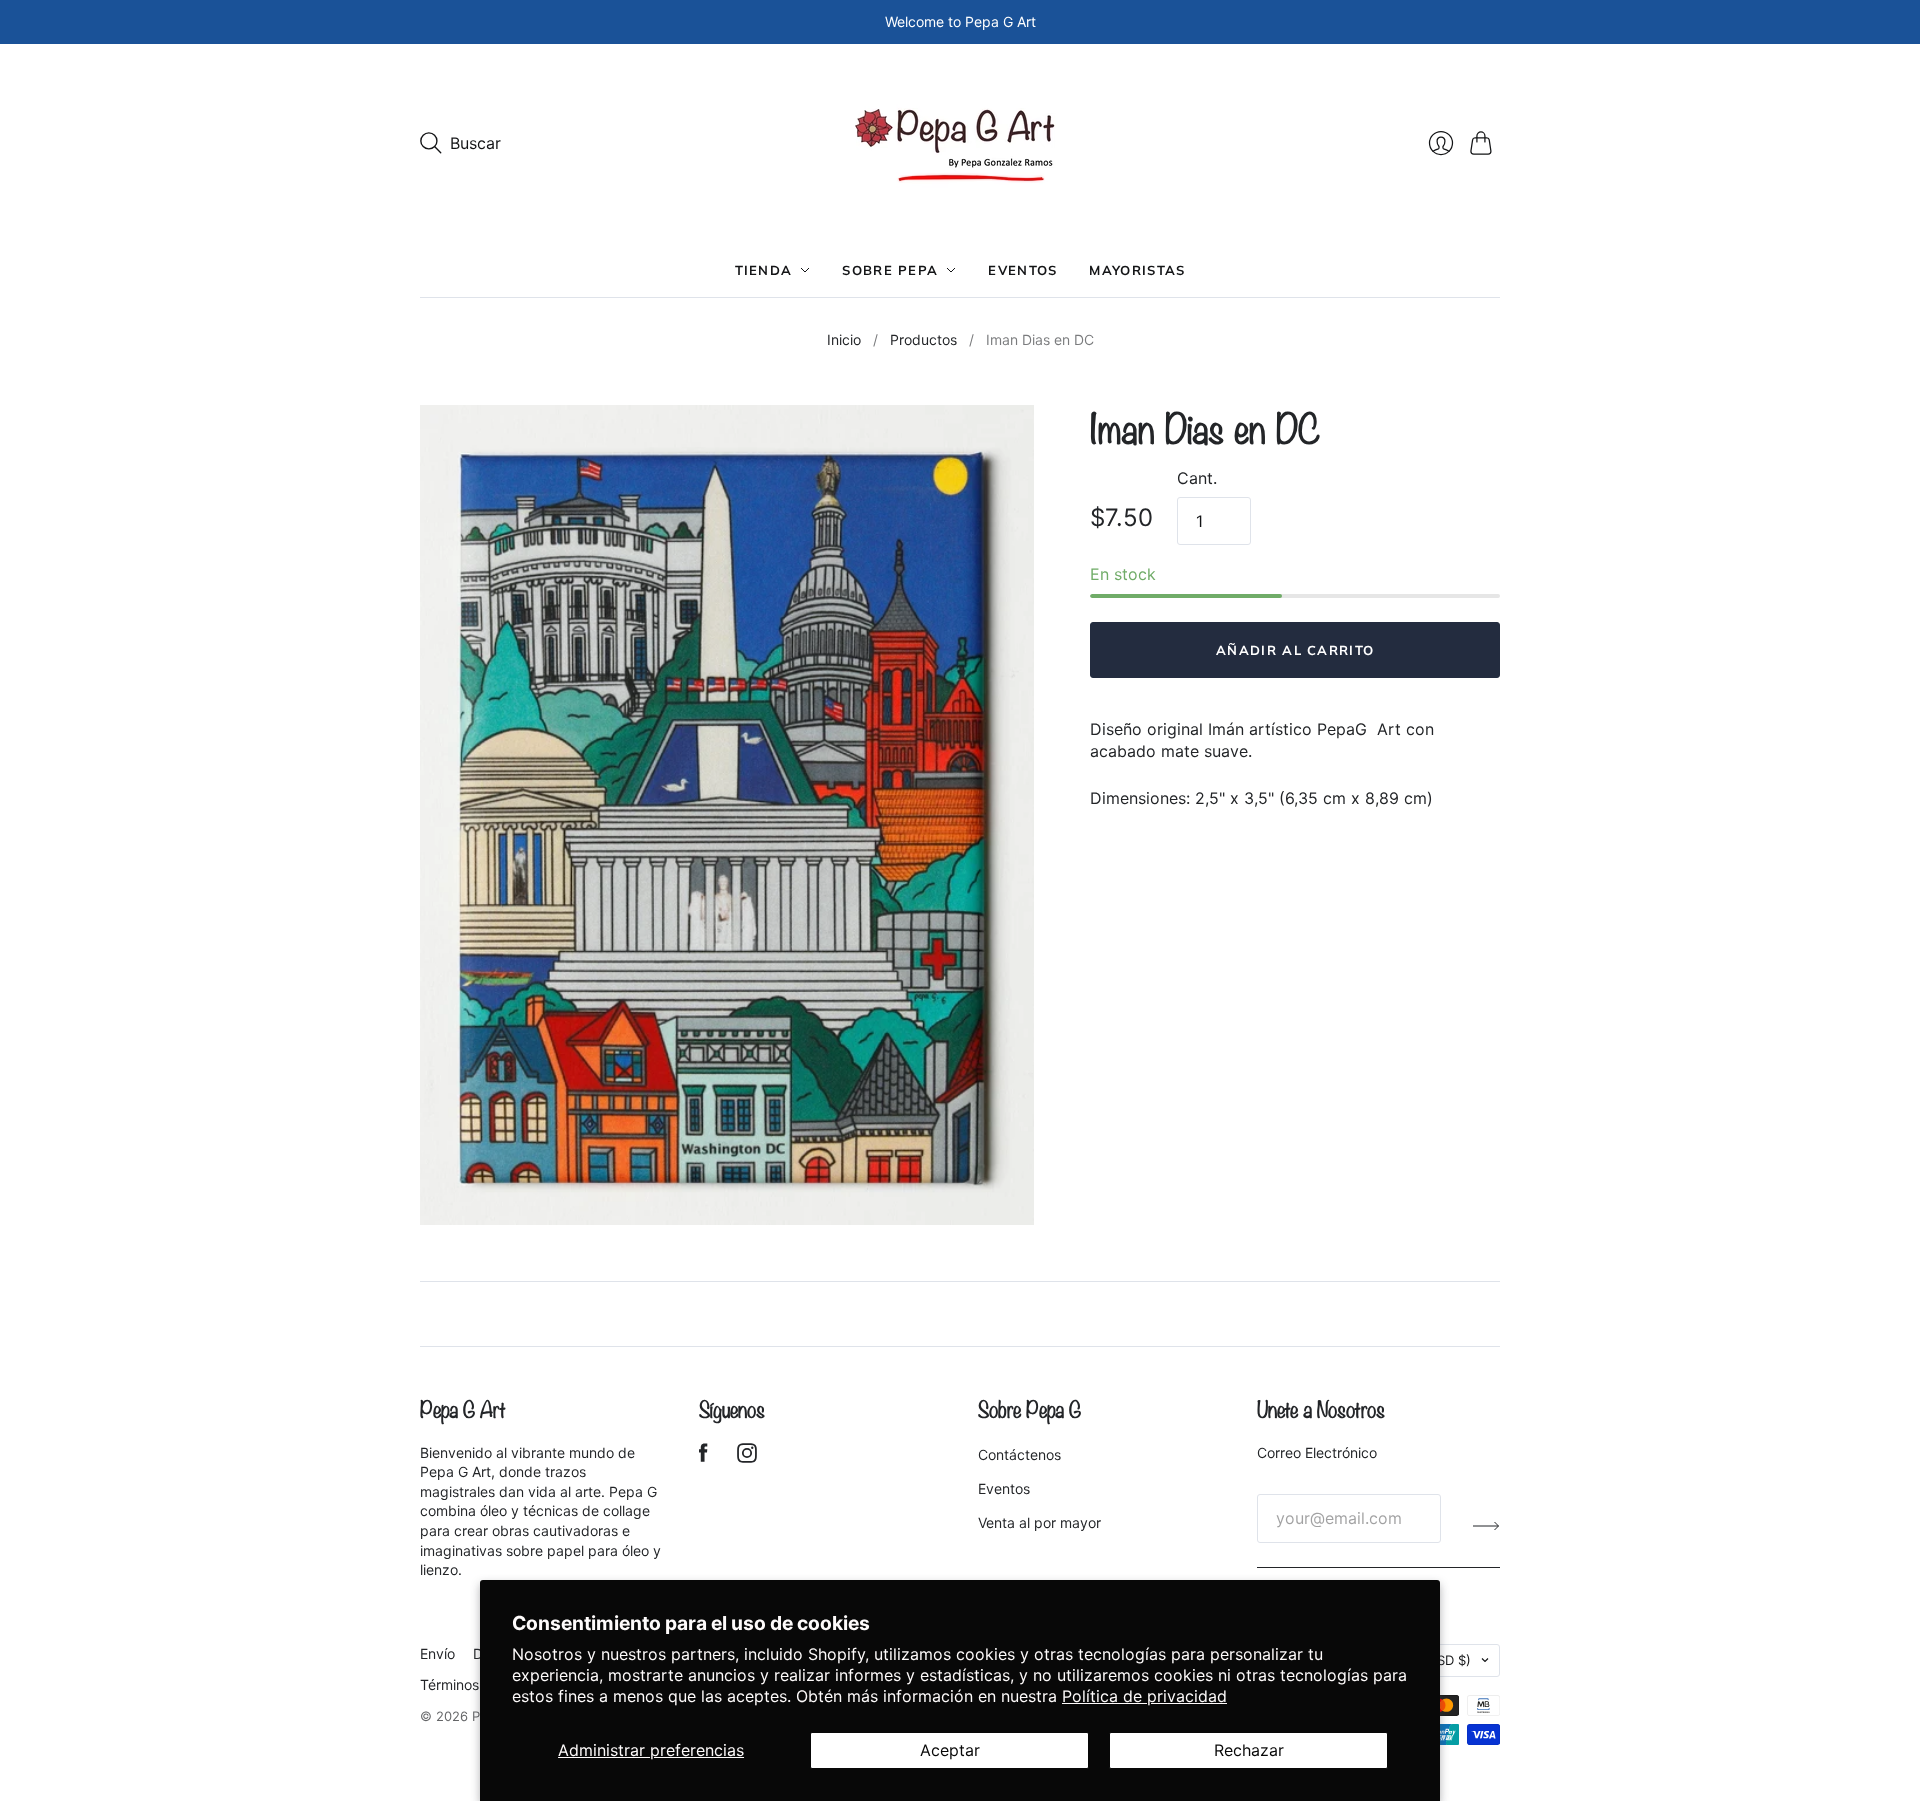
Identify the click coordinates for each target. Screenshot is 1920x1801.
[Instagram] (747, 1457)
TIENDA (764, 270)
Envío (437, 1653)
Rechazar (1249, 1750)
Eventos (1022, 270)
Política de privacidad (1144, 1696)
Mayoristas (1137, 270)
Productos (923, 339)
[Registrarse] (1486, 1526)
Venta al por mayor (1039, 1522)
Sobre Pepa (890, 270)
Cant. (1197, 478)
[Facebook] (703, 1457)
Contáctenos (1019, 1454)
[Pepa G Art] (960, 143)
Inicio (844, 339)
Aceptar (950, 1750)
